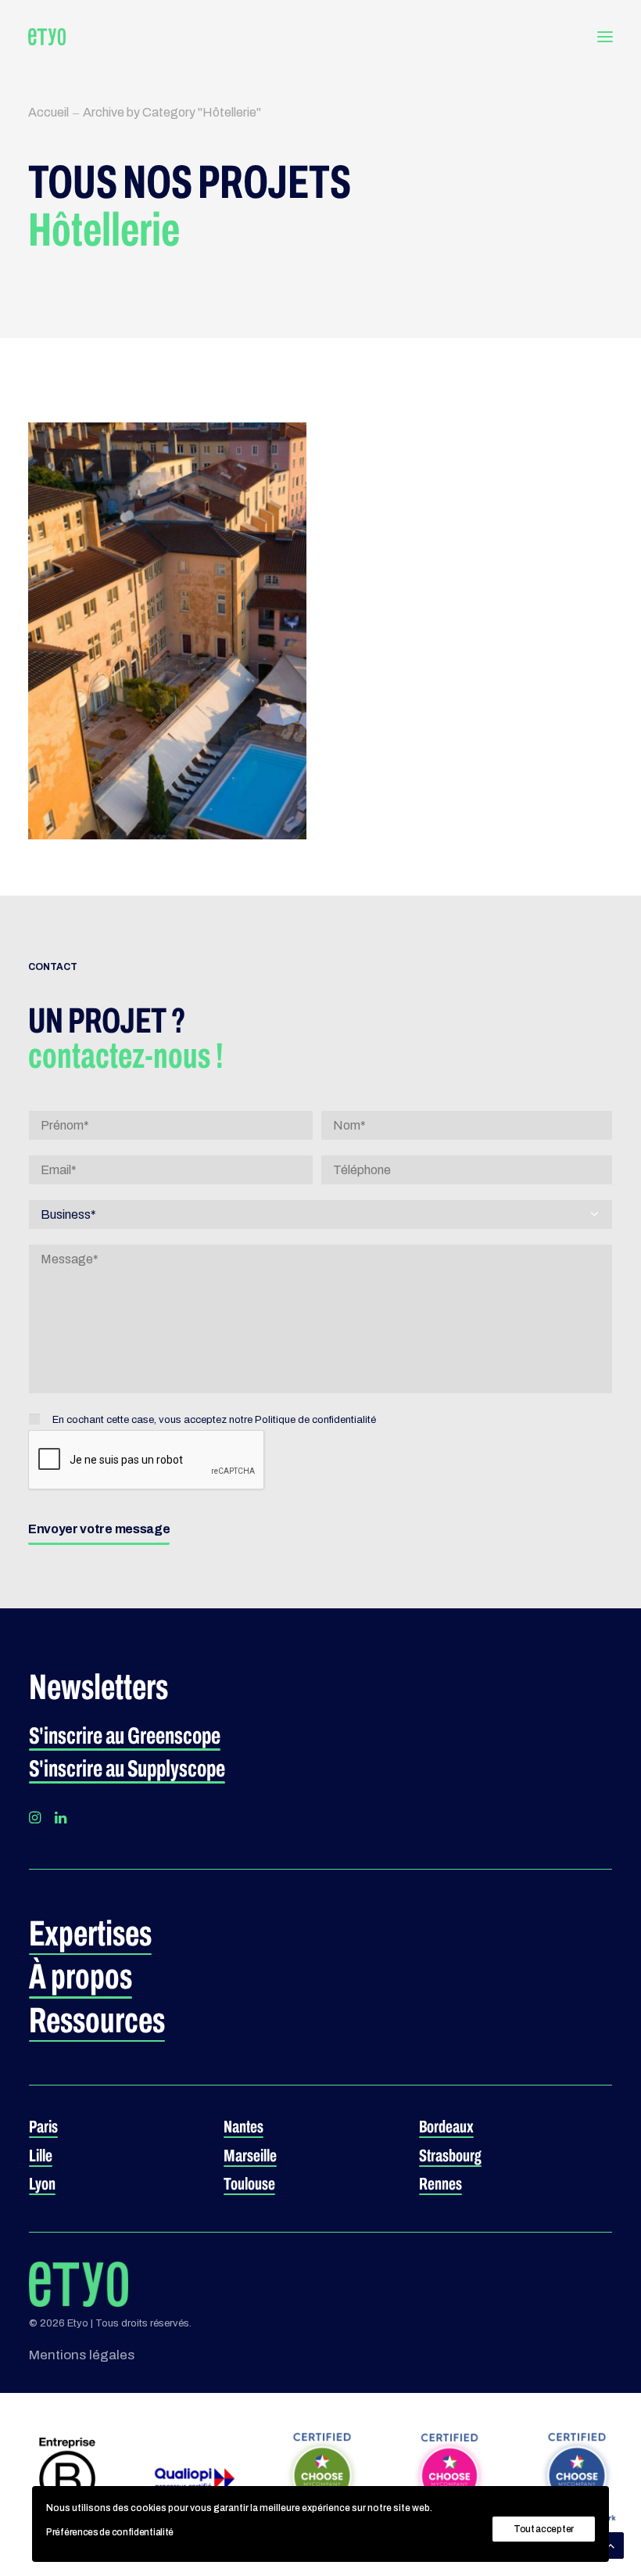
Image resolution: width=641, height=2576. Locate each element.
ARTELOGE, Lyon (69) (140, 580)
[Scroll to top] (611, 2544)
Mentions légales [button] (82, 2355)
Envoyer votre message (99, 1529)
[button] (605, 37)
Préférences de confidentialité (110, 2532)
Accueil (48, 112)
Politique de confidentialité (315, 1420)
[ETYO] (47, 37)
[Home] (79, 2284)
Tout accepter (544, 2529)
